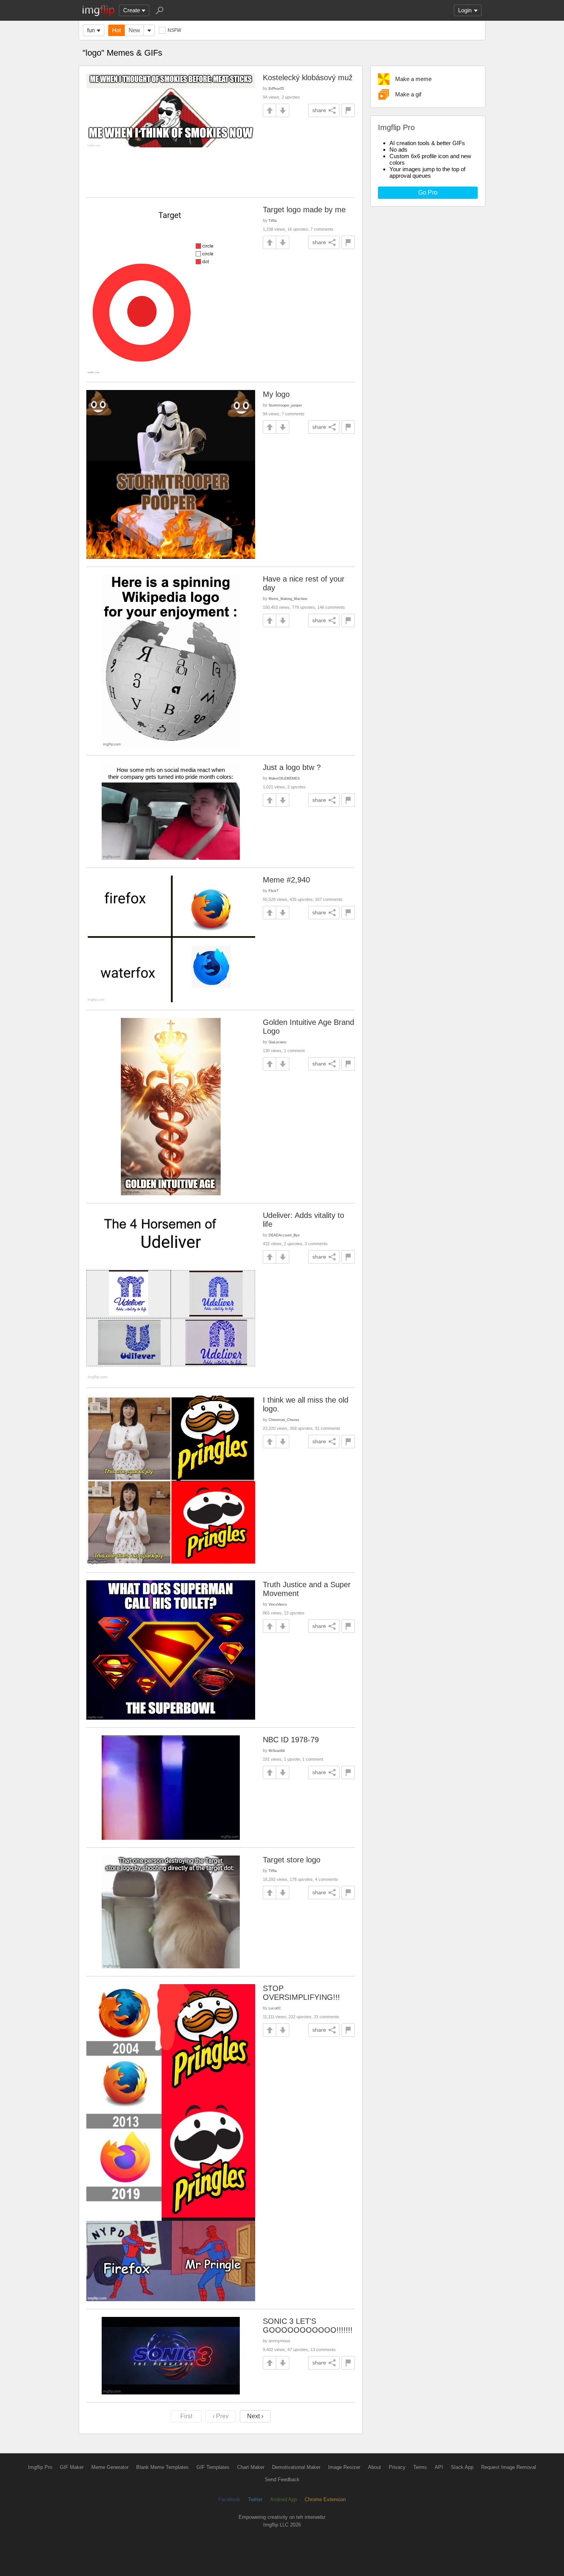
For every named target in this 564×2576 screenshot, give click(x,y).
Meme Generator (110, 2467)
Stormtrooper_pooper (285, 405)
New (134, 30)
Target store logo (292, 1860)
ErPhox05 (276, 88)
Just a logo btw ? (292, 767)
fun (91, 30)
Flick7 (273, 891)
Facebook (229, 2499)
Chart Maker (251, 2467)
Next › (255, 2416)
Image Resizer (344, 2467)
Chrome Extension (325, 2499)
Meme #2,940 (286, 880)
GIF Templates (213, 2467)
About (374, 2467)
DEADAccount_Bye (284, 1235)
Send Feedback (282, 2479)
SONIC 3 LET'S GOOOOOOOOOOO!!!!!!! (308, 2326)
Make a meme (413, 79)
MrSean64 (277, 1751)
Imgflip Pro (40, 2467)
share (319, 110)
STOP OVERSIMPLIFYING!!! (301, 1993)
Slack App (462, 2467)
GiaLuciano (277, 1042)
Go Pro (428, 192)
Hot (116, 30)
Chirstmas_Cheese (284, 1420)
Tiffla (273, 221)
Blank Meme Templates (162, 2467)
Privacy (397, 2467)
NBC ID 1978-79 (291, 1740)
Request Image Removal (509, 2467)
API (439, 2467)
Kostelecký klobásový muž (308, 78)
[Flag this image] (348, 110)
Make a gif (408, 94)
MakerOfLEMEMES (284, 778)
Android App (284, 2499)
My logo (276, 394)
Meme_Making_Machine (288, 599)
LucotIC (275, 2008)
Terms (420, 2467)
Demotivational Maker (296, 2467)
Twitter (255, 2499)
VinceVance (278, 1604)
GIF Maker (72, 2467)
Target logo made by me (304, 210)
